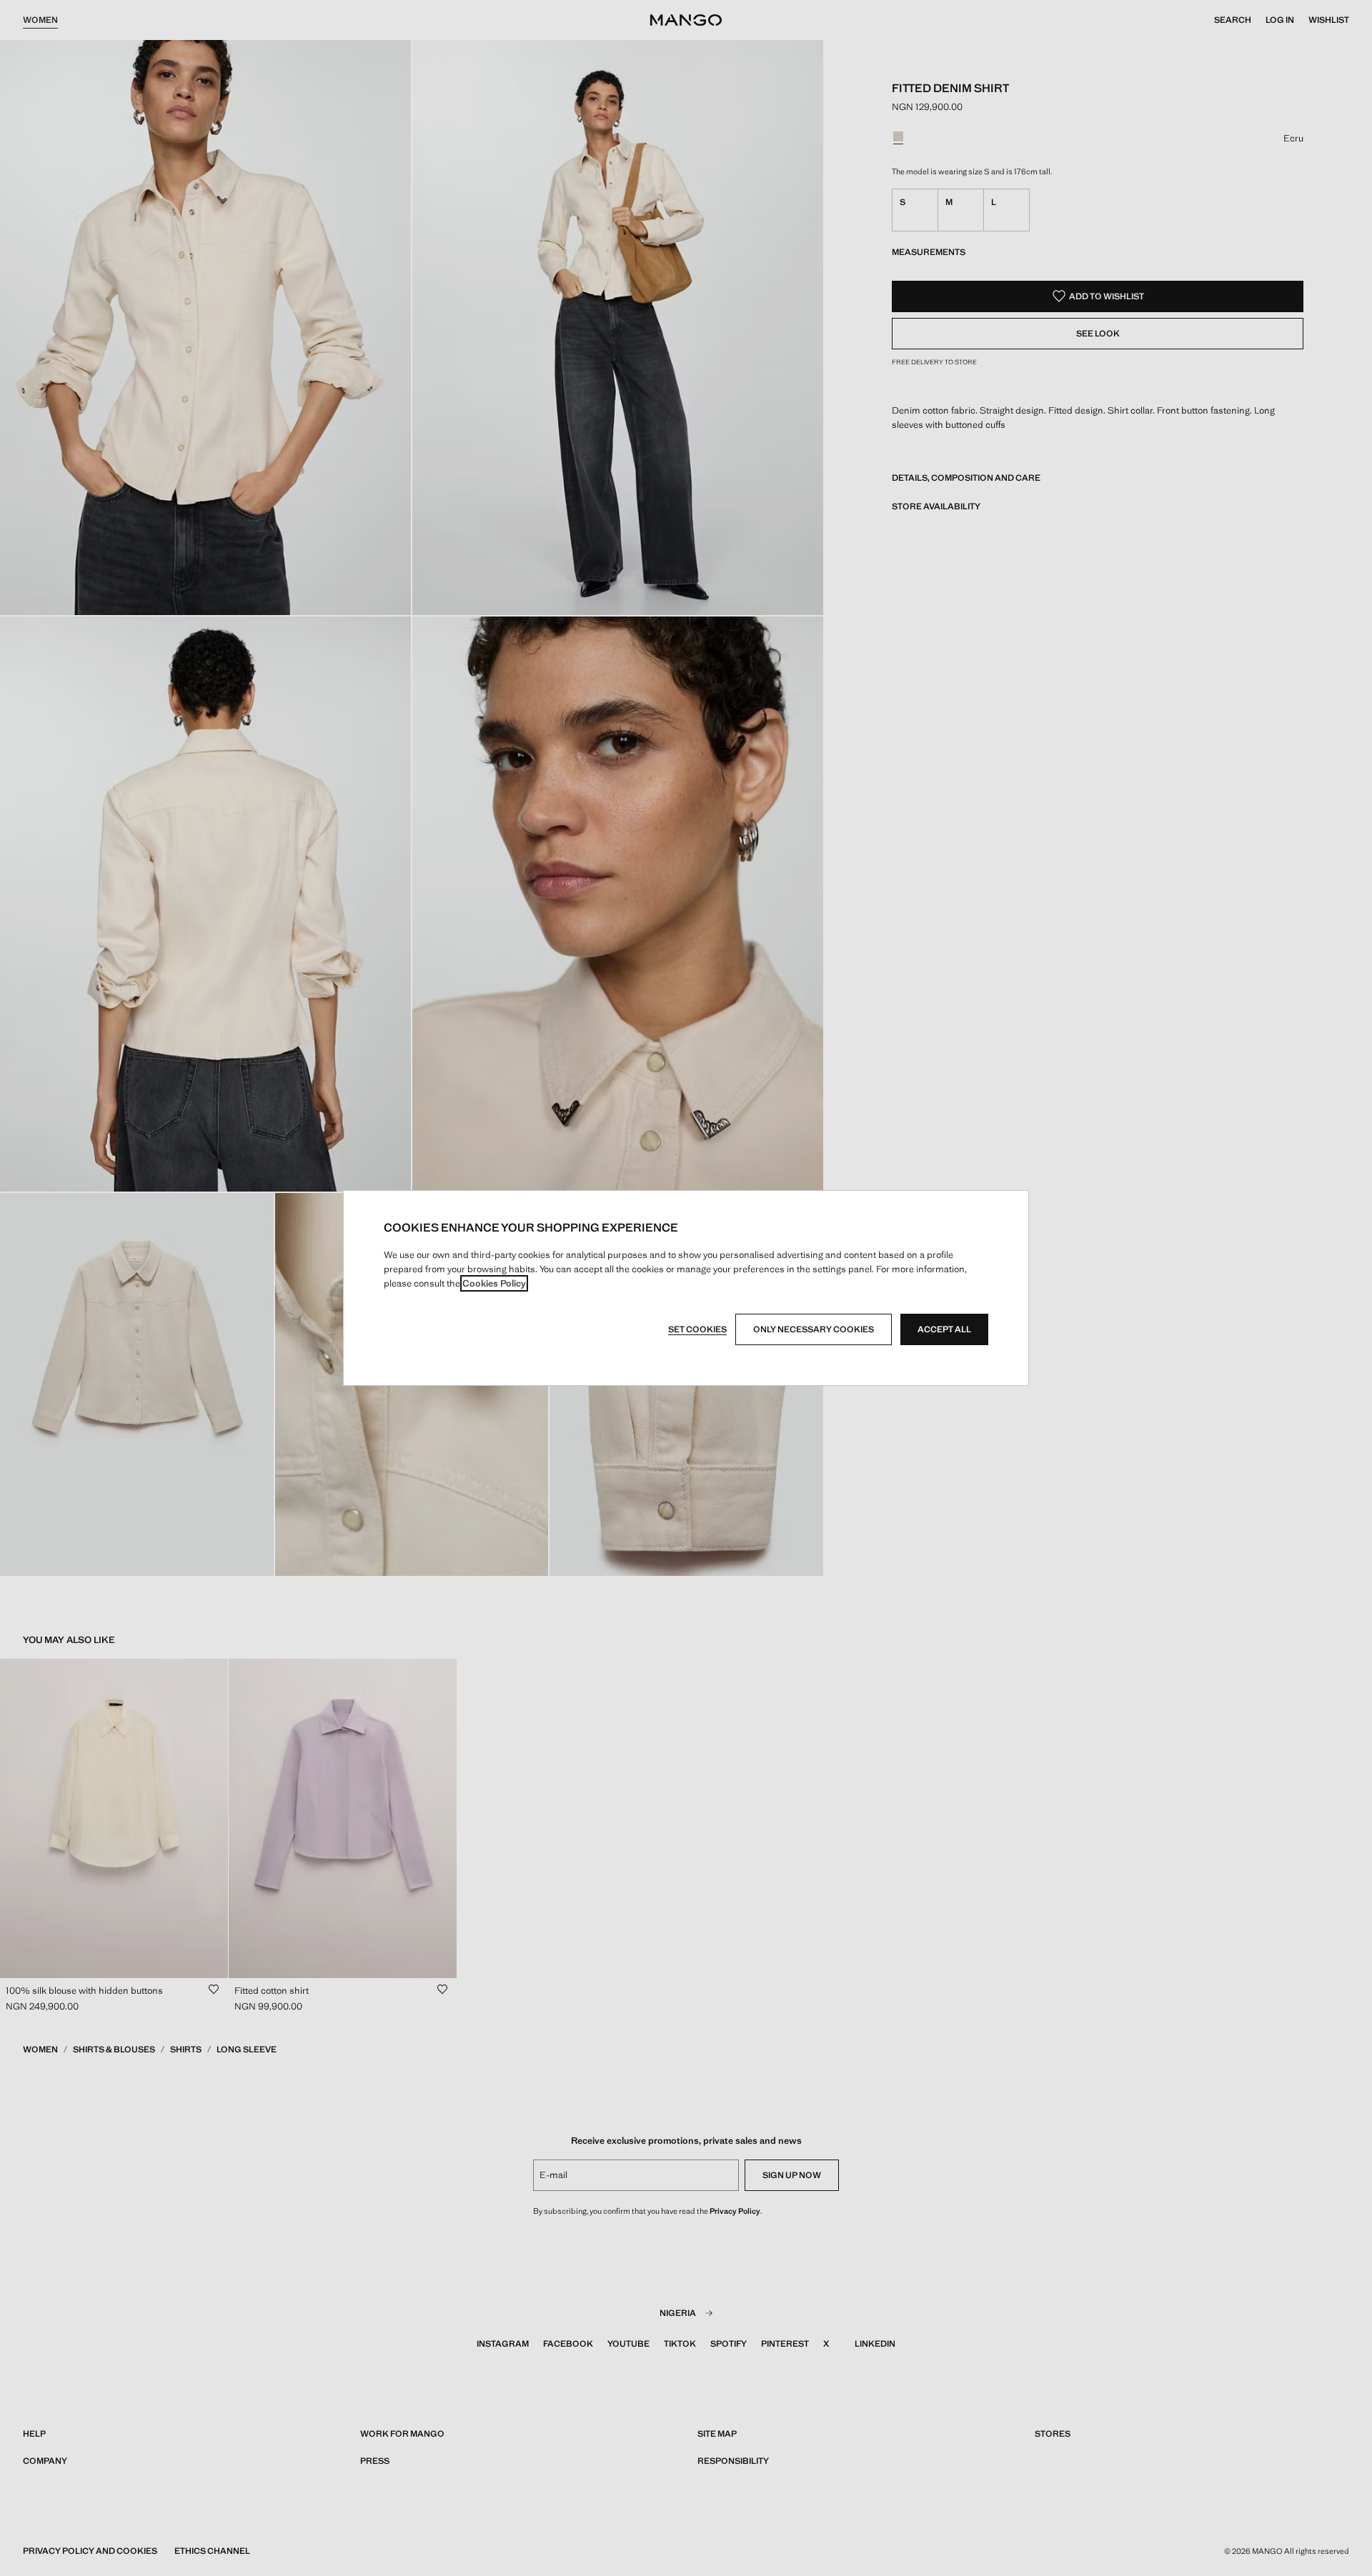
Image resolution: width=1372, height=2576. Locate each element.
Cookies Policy (494, 1283)
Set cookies (697, 1329)
